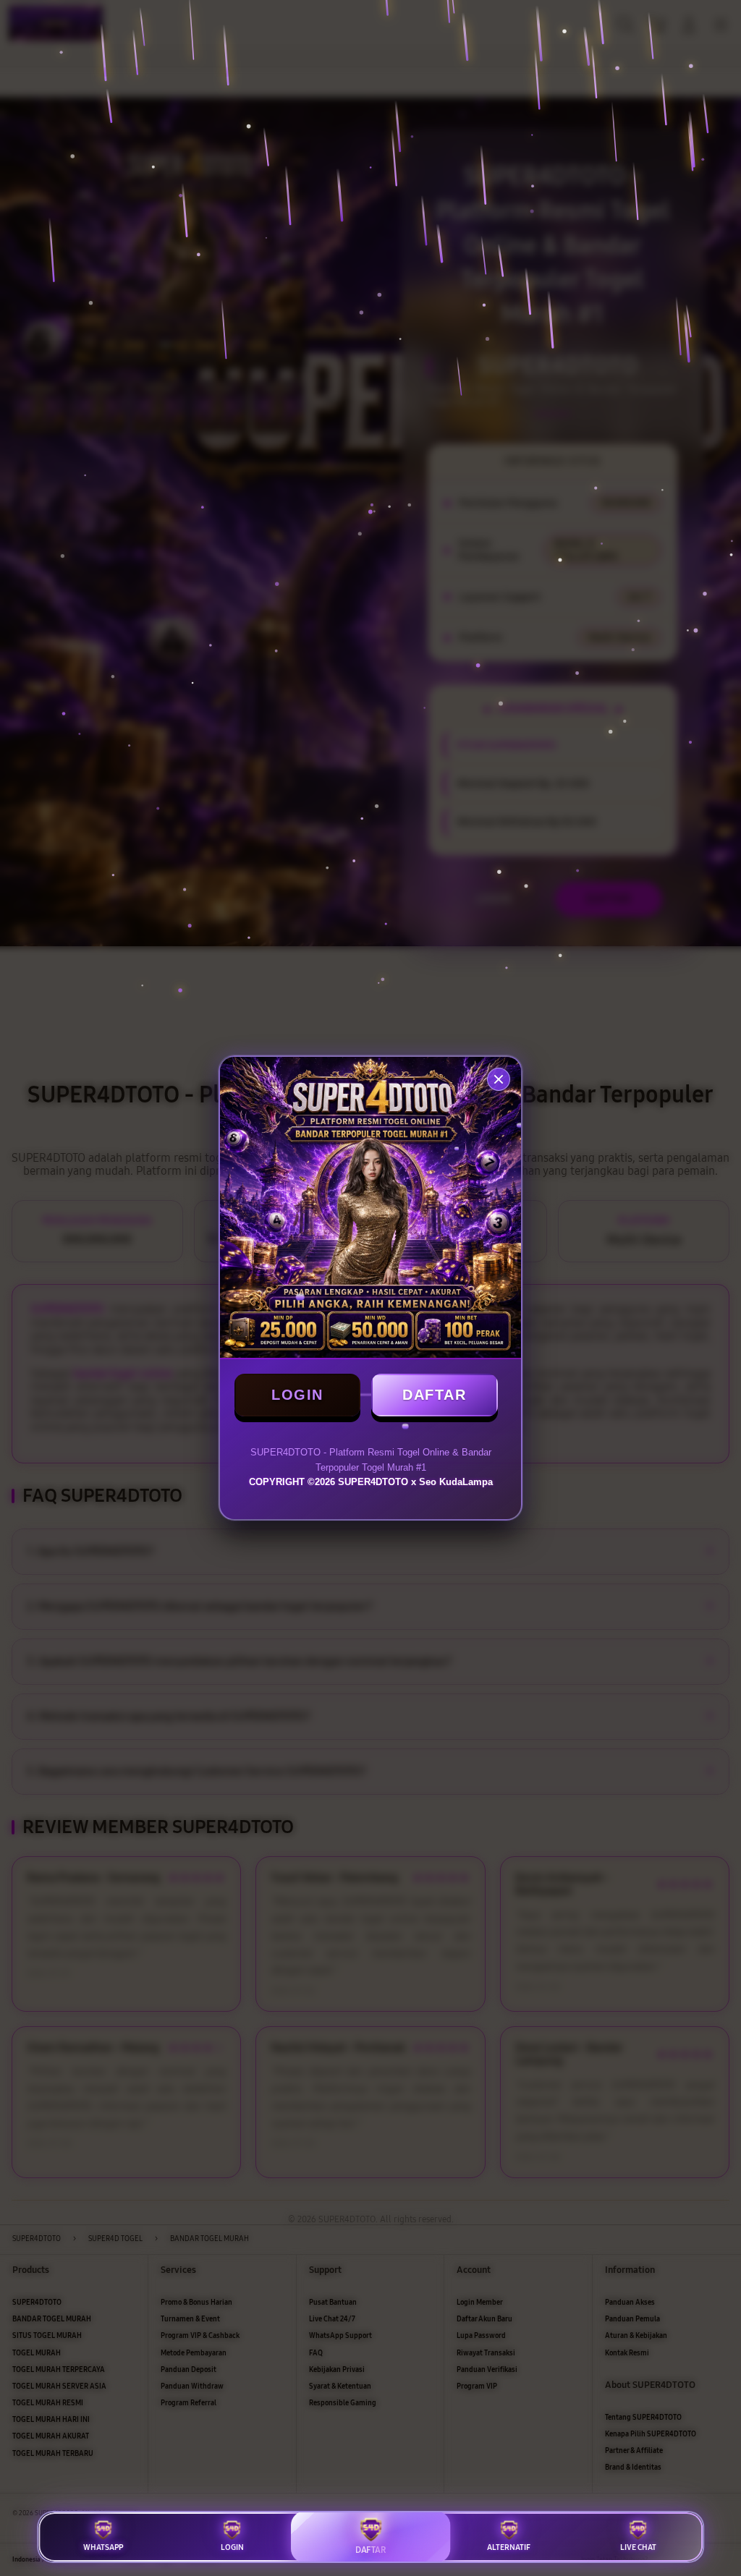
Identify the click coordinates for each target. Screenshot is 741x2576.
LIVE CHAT (638, 2547)
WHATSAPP (103, 2547)
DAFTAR (434, 1395)
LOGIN (297, 1395)
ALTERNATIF (509, 2547)
